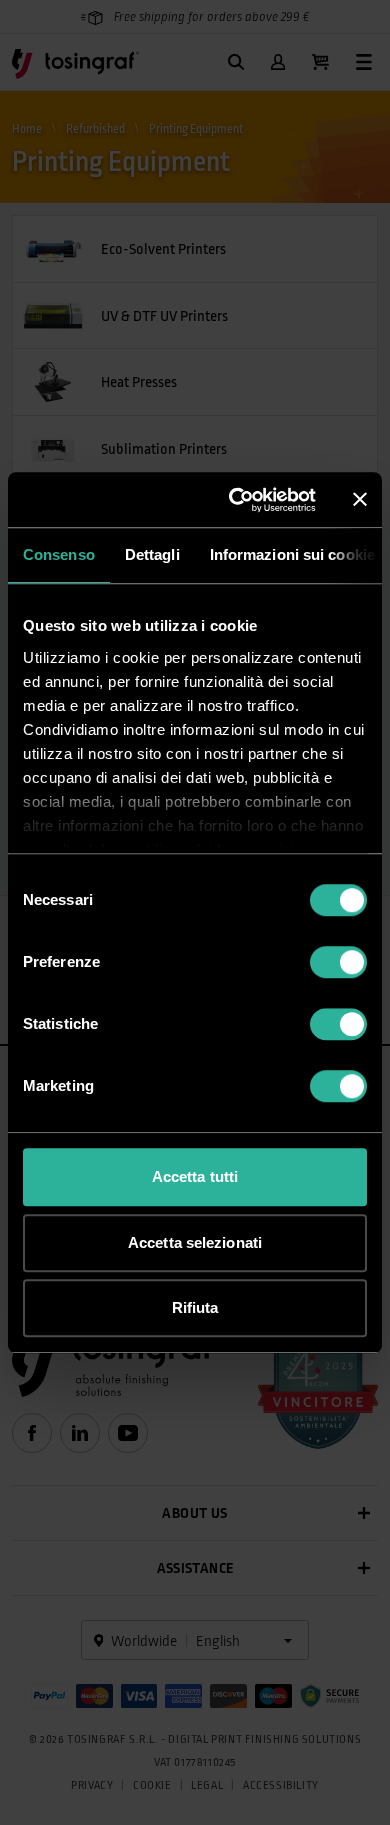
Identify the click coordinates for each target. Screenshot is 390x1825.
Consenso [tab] (59, 554)
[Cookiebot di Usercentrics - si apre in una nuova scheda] (236, 500)
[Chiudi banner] (360, 500)
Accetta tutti (195, 1176)
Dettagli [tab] (152, 554)
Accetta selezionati (195, 1242)
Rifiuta (195, 1307)
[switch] (338, 962)
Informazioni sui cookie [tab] (292, 554)
